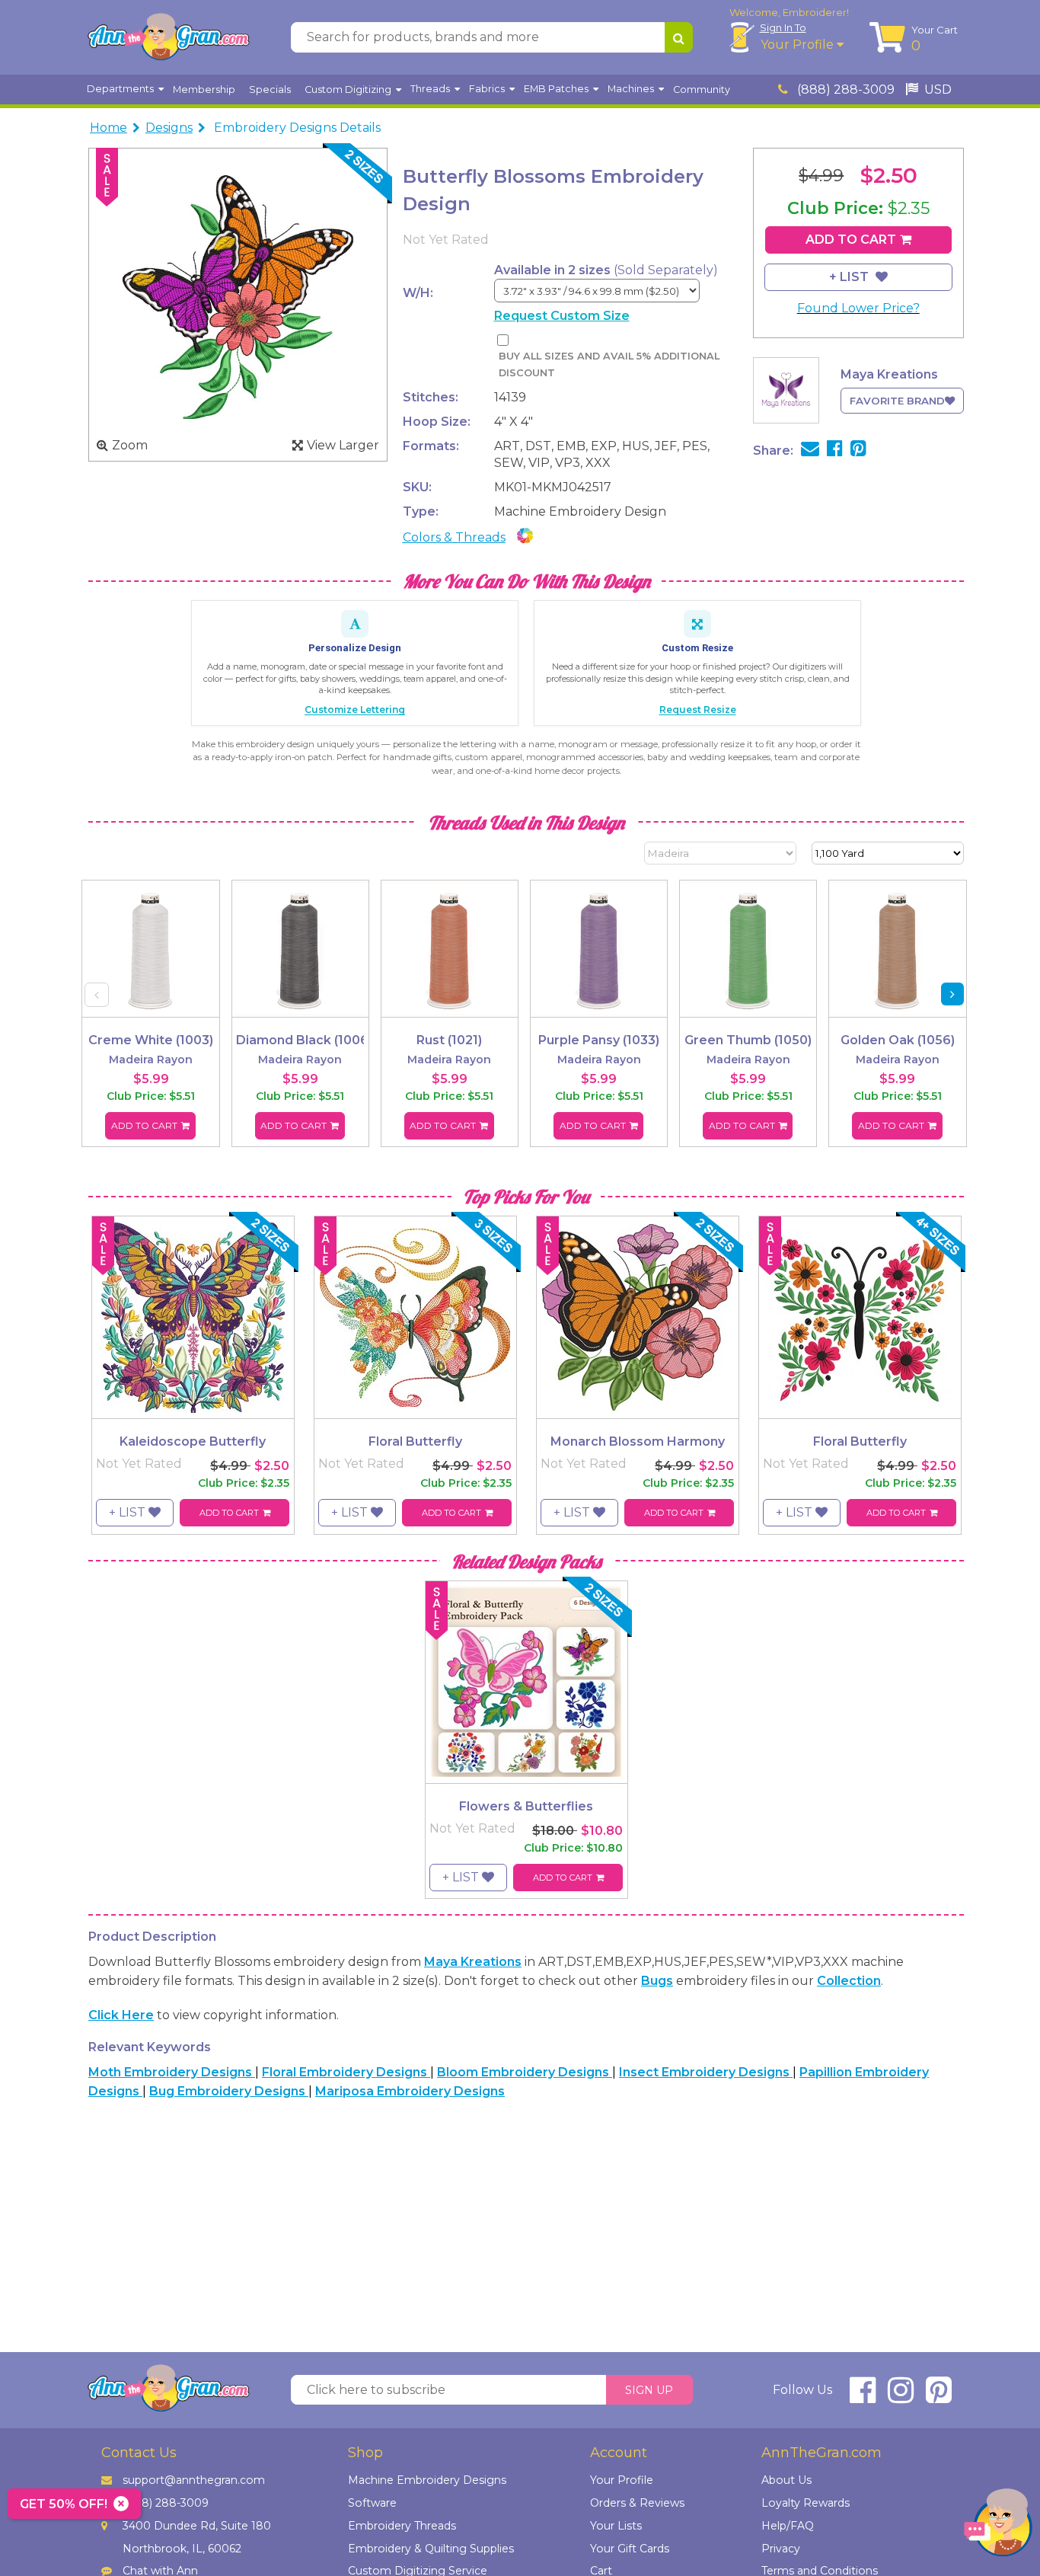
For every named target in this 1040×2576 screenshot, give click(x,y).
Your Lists (616, 2526)
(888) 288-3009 (844, 89)
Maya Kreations (473, 1962)
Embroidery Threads (402, 2526)
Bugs (657, 1981)
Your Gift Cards (630, 2549)
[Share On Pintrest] (858, 451)
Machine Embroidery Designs (427, 2480)
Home (108, 128)
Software (372, 2503)
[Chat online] (998, 2526)
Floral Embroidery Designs (346, 2072)
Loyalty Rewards (806, 2503)
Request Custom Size (562, 316)
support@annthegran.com (194, 2480)
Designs (169, 128)
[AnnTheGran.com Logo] (168, 37)
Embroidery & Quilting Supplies (431, 2549)
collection (849, 1981)
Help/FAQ (788, 2526)
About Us (786, 2480)
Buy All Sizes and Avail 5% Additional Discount (609, 364)
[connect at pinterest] (939, 2397)
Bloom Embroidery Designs (525, 2072)
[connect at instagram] (901, 2397)
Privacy (781, 2549)
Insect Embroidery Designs (706, 2072)
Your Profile (799, 45)
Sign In (783, 27)
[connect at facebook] (863, 2397)
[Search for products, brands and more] (679, 37)
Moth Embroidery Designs (172, 2072)
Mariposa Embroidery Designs (410, 2091)
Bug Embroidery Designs (229, 2091)
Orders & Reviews (637, 2503)
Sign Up (649, 2390)
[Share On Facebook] (835, 451)
